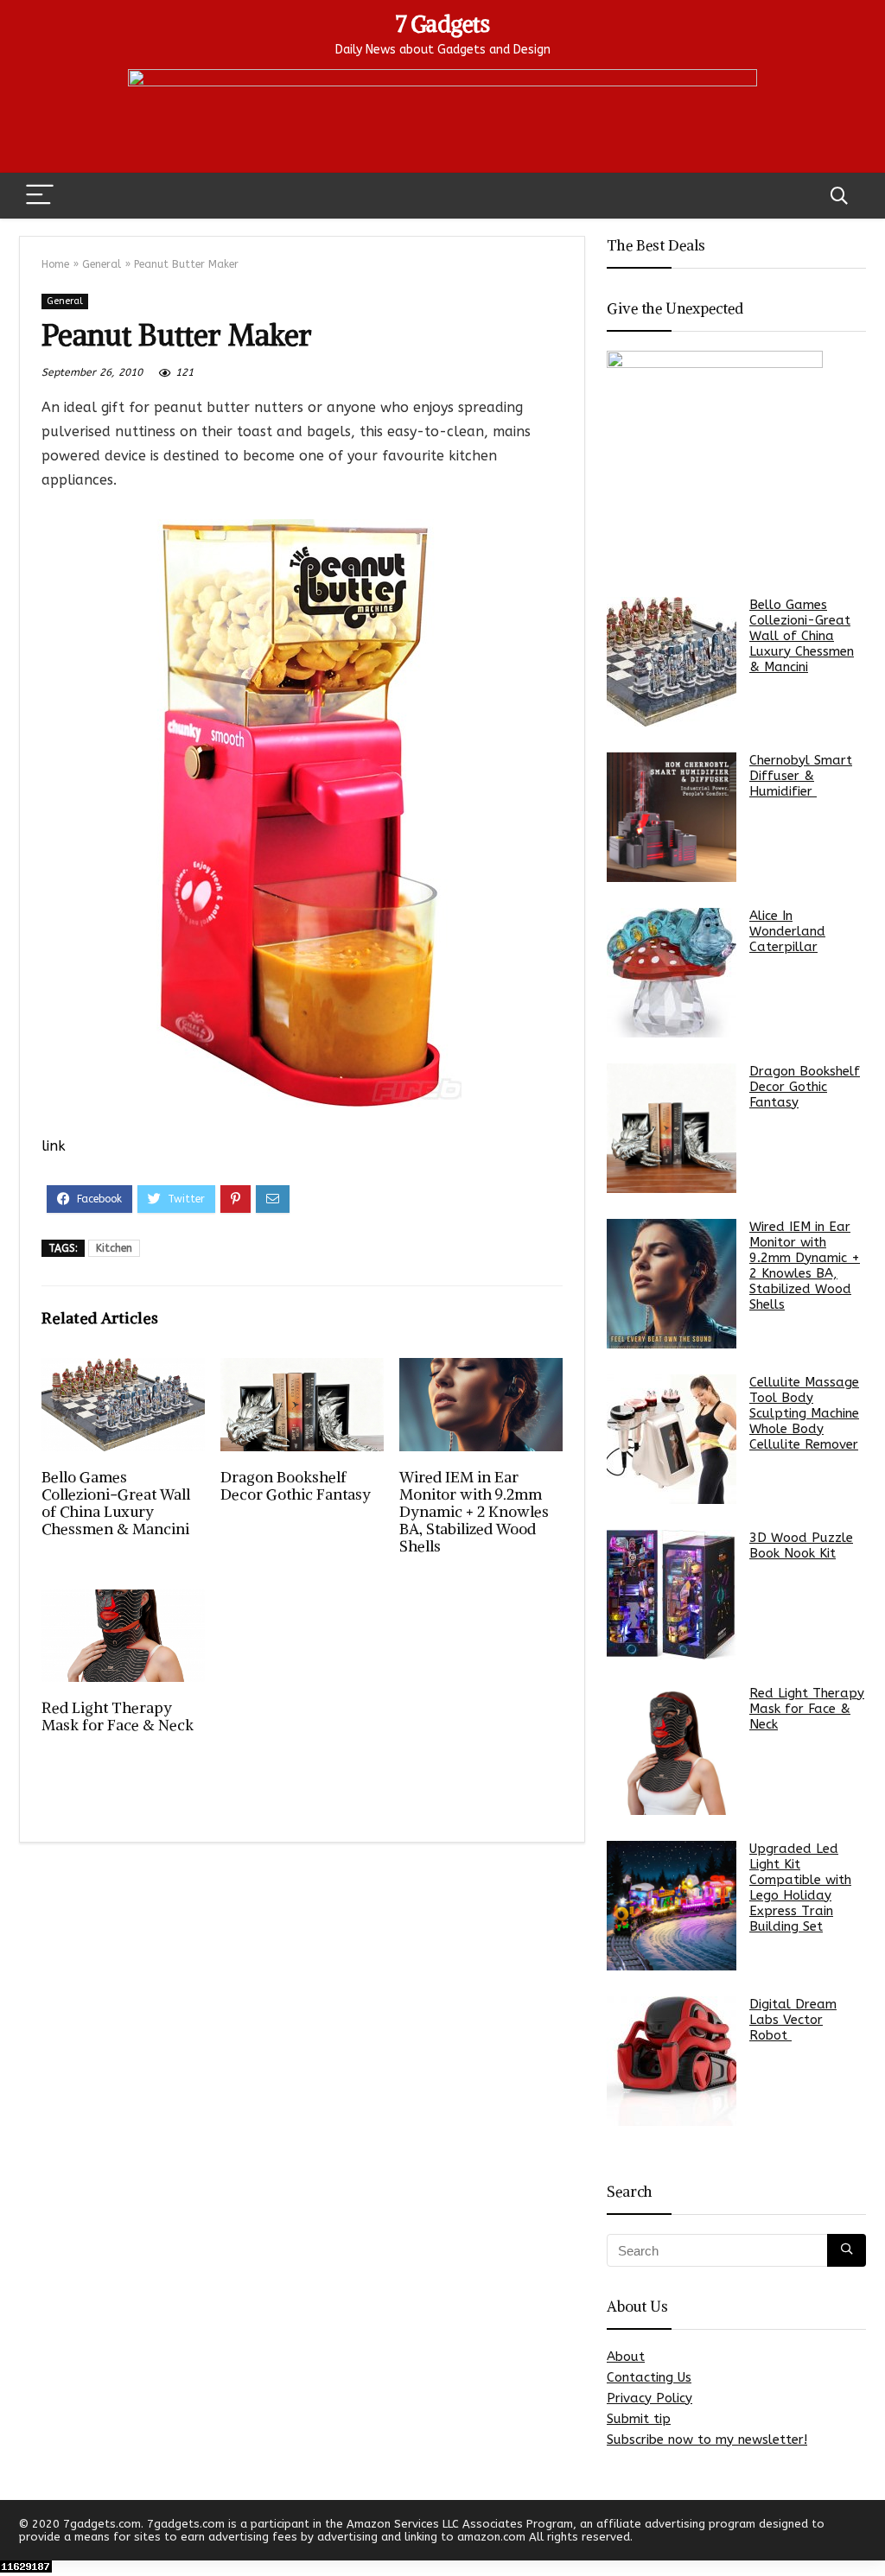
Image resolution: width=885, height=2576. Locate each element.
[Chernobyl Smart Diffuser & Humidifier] (672, 817)
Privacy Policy (649, 2398)
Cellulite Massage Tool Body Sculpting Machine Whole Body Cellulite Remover (804, 1413)
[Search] (839, 196)
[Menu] (40, 196)
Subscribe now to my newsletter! (707, 2440)
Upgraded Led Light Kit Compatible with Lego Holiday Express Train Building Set (800, 1888)
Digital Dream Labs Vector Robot (793, 2020)
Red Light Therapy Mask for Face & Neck (118, 1716)
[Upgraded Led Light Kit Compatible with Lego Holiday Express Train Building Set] (672, 1906)
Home (55, 264)
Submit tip (639, 2419)
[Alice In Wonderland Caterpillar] (672, 973)
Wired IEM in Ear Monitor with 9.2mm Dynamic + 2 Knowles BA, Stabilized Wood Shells (474, 1512)
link (54, 1146)
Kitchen (114, 1248)
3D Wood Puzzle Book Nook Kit (801, 1545)
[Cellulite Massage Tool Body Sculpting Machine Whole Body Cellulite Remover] (672, 1439)
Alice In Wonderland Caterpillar (787, 931)
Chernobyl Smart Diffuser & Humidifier (801, 776)
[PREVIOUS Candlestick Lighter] (17, 2533)
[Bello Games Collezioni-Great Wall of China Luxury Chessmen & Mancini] (672, 662)
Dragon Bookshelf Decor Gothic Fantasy (296, 1486)
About (626, 2357)
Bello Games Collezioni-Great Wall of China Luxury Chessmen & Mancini (116, 1503)
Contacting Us (649, 2377)
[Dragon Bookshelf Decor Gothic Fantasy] (672, 1128)
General (102, 264)
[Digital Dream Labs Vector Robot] (672, 2061)
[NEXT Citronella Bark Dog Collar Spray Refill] (868, 2533)
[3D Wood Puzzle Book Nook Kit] (672, 1595)
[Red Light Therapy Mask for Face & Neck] (672, 1750)
